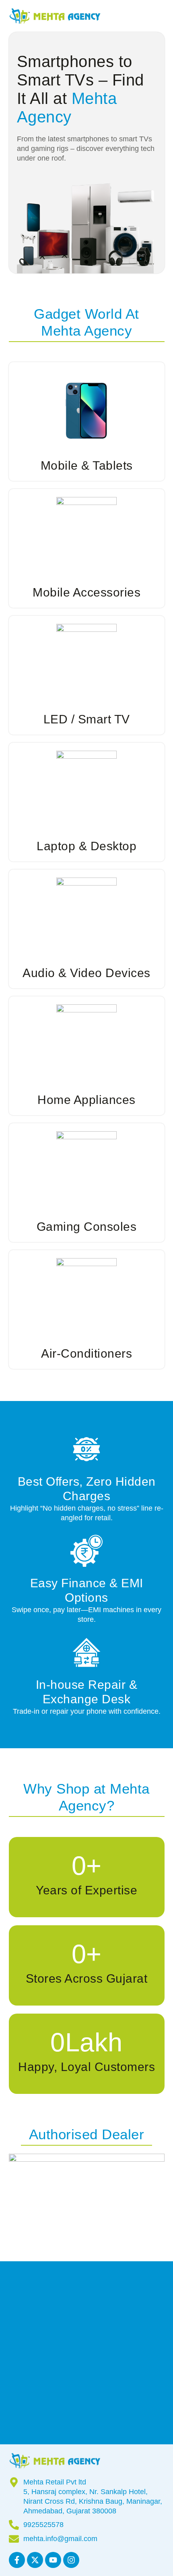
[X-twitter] (35, 2560)
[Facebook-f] (17, 2560)
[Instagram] (71, 2560)
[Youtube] (53, 2560)
